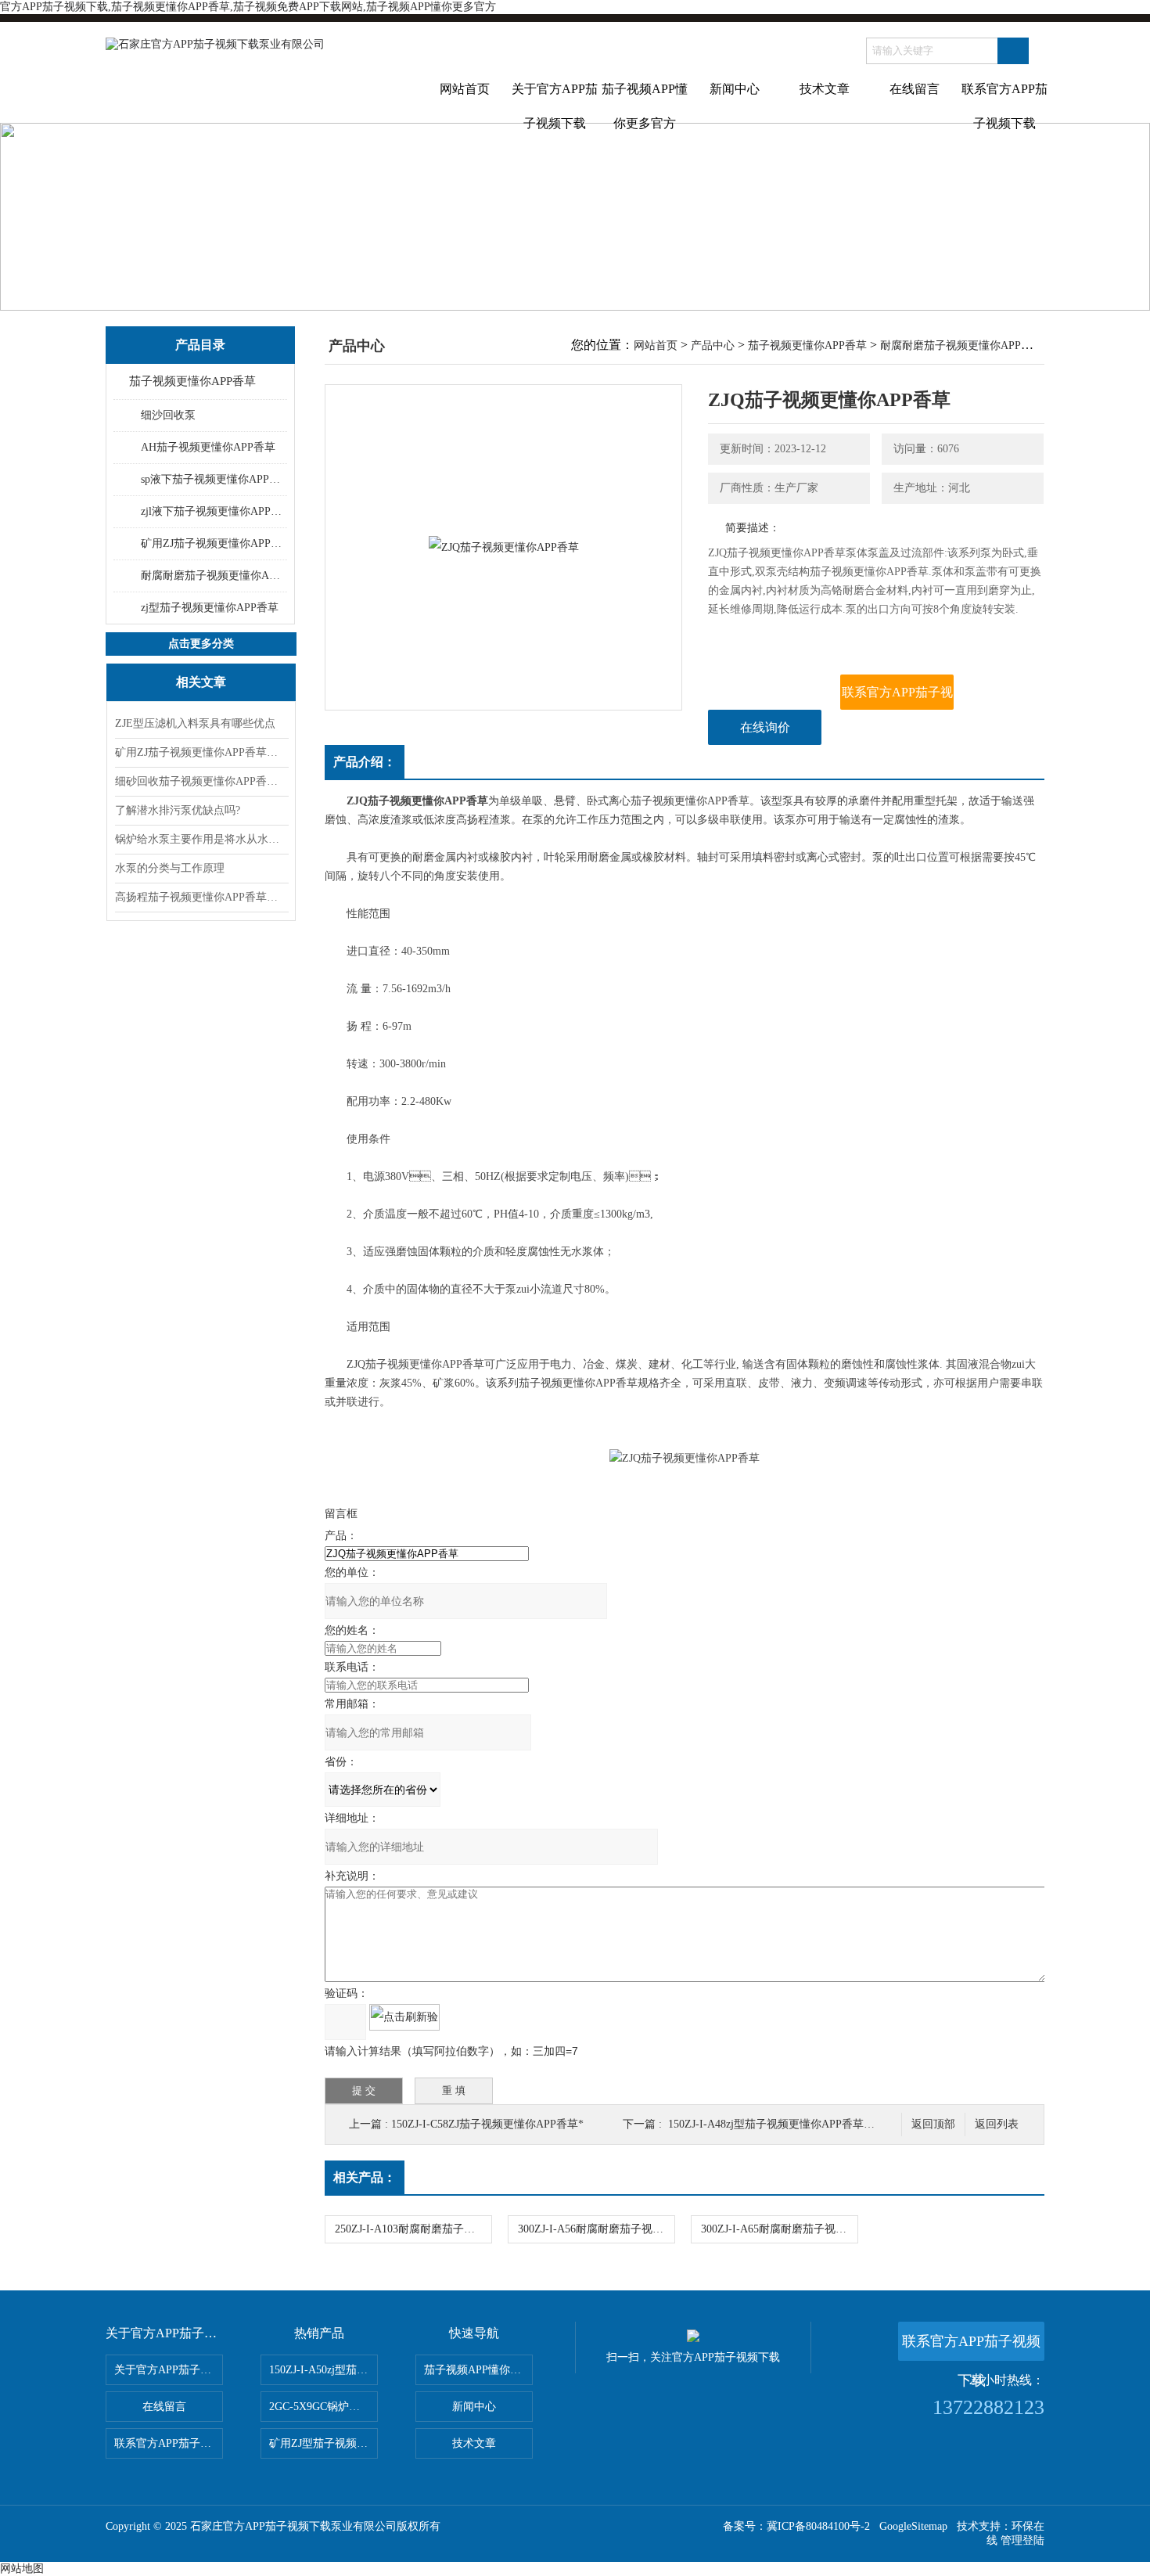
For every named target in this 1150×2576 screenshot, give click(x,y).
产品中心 (713, 345)
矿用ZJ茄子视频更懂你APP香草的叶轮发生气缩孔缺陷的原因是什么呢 (201, 752)
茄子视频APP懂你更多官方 (645, 103)
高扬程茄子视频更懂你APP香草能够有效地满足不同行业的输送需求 (201, 897)
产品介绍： (365, 762)
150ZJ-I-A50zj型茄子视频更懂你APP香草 (323, 2370)
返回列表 (997, 2124)
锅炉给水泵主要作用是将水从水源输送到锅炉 (201, 839)
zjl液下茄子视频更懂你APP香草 (213, 511)
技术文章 (825, 89)
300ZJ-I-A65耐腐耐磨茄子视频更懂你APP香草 (779, 2229)
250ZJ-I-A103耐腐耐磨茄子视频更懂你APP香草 (413, 2229)
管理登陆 (1022, 2540)
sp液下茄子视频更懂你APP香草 (213, 479)
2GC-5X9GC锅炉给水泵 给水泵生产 (323, 2407)
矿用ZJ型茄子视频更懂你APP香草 (323, 2443)
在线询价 (765, 727)
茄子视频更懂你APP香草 (192, 381)
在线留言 (915, 89)
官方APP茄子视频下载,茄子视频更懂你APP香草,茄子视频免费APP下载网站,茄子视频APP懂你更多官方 (248, 7)
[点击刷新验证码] (404, 2017)
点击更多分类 (201, 644)
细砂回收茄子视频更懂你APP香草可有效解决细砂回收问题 (201, 781)
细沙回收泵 (168, 415)
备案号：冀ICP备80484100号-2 (796, 2526)
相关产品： (365, 2177)
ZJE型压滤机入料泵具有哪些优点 (195, 723)
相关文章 (201, 682)
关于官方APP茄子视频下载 (555, 103)
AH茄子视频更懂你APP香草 (208, 447)
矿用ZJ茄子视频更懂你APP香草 (213, 543)
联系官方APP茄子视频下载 (1004, 103)
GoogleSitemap (913, 2526)
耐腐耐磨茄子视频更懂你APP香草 (213, 576)
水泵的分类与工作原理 (170, 868)
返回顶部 (933, 2124)
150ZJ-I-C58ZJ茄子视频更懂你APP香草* (487, 2124)
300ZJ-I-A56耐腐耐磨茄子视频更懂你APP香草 (596, 2229)
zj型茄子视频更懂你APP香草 (210, 608)
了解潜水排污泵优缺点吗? (178, 810)
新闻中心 (735, 89)
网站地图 (22, 2569)
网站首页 (465, 89)
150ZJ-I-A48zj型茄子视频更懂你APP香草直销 (777, 2124)
